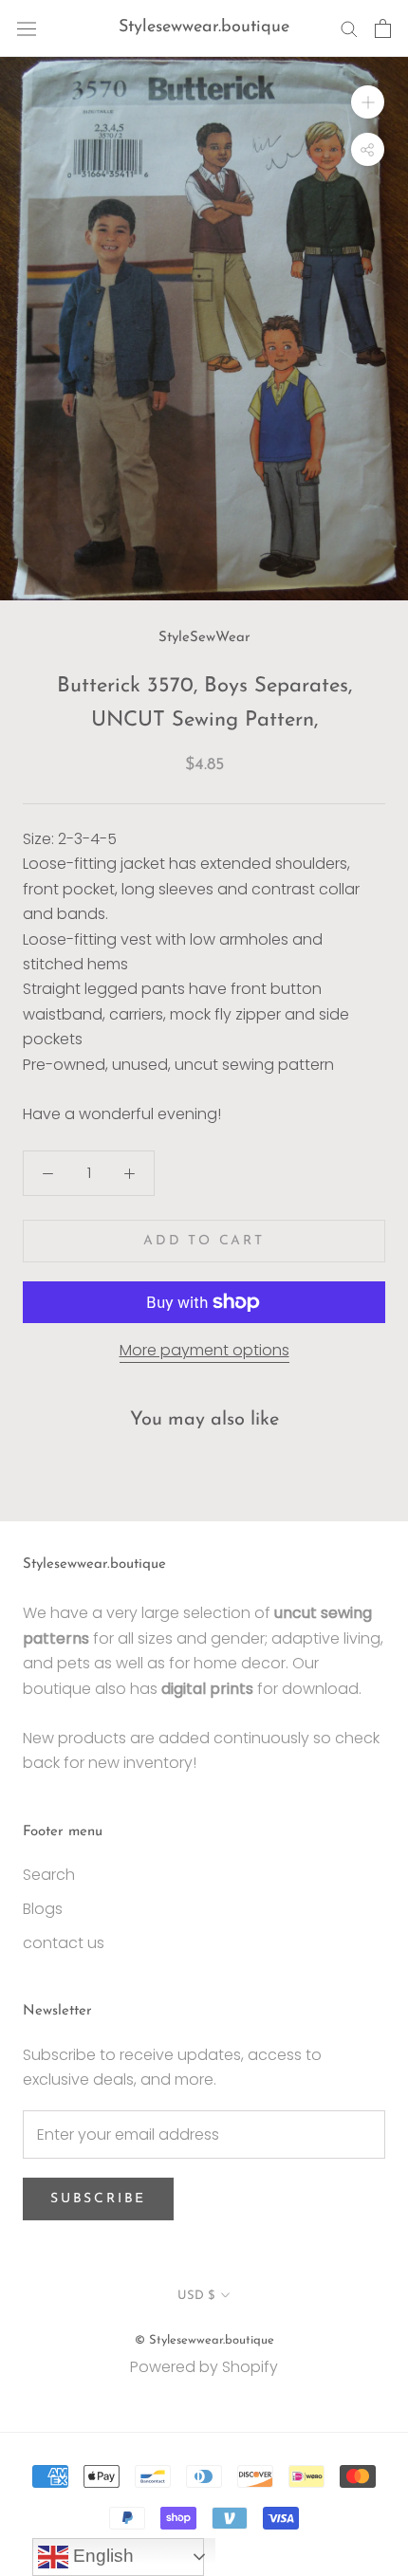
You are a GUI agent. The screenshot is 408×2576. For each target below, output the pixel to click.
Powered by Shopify (204, 2367)
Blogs (43, 1909)
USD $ (196, 2296)
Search (49, 1875)
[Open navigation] (27, 28)
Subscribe (98, 2199)
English (101, 2556)
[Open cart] (383, 28)
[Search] (349, 28)
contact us (64, 1943)
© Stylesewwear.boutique (204, 2340)
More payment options (204, 1350)
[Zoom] (368, 102)
